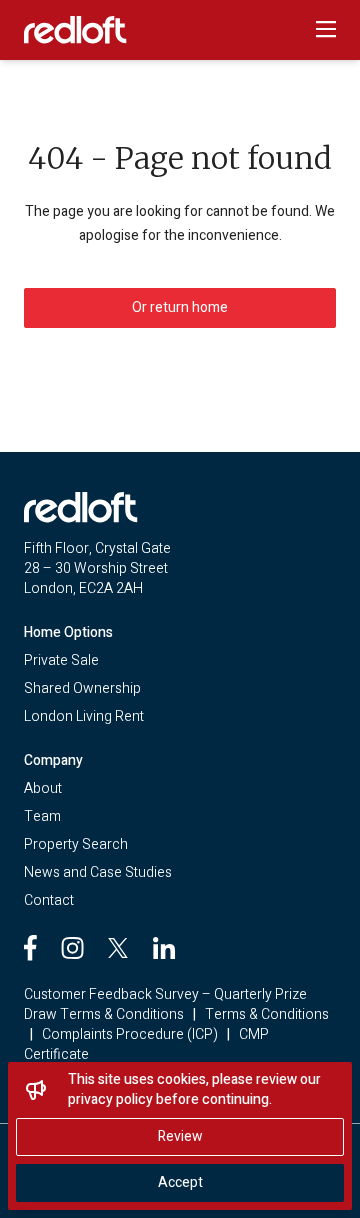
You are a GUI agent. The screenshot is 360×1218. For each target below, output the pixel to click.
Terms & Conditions (267, 1014)
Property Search (76, 844)
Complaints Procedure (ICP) (130, 1034)
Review (180, 1136)
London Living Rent (84, 716)
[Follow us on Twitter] (118, 948)
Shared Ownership (82, 688)
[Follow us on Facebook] (30, 948)
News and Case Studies (98, 872)
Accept (180, 1182)
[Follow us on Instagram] (72, 948)
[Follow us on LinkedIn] (164, 948)
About (43, 788)
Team (42, 816)
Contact (49, 900)
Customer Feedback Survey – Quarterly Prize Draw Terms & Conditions (165, 1004)
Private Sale (61, 660)
